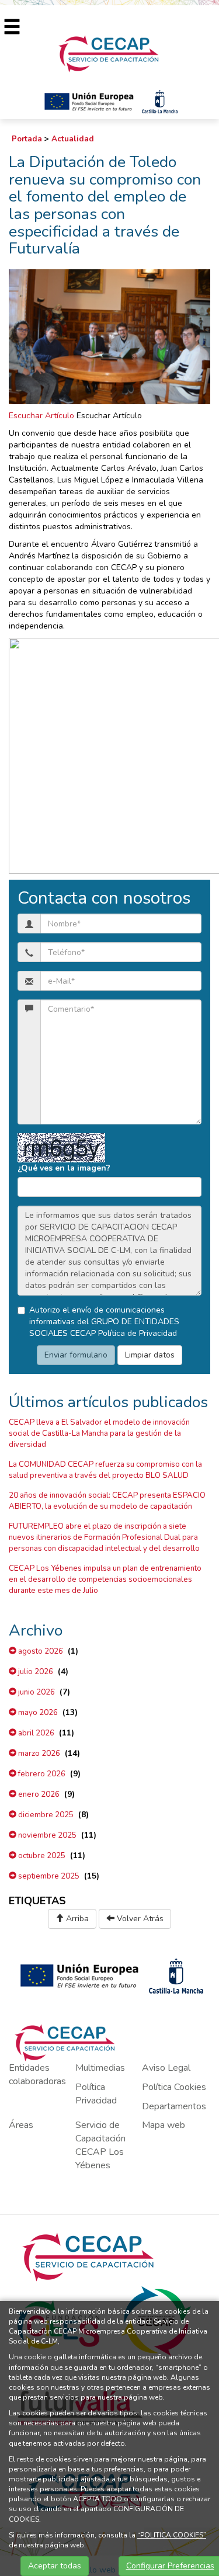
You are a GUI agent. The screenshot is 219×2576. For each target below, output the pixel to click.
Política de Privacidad (138, 1333)
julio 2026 (35, 1672)
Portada (27, 139)
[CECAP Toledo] (109, 53)
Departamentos (174, 2106)
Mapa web (164, 2125)
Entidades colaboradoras (37, 2075)
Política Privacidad (96, 2094)
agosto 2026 (40, 1651)
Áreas (21, 2125)
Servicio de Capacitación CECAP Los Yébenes (100, 2145)
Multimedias (100, 2068)
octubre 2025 (41, 1856)
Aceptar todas (55, 2566)
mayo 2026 (37, 1713)
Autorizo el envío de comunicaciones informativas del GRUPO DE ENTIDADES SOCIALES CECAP (104, 1322)
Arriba (76, 1919)
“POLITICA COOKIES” (172, 2535)
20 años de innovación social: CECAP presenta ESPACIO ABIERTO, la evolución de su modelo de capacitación (107, 1501)
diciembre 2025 (45, 1815)
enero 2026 (38, 1794)
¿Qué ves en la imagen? (64, 1168)
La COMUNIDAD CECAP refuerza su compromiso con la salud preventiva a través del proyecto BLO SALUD (105, 1470)
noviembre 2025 (46, 1835)
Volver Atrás (139, 1919)
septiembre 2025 (48, 1876)
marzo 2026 (38, 1754)
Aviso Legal (166, 2068)
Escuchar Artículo (41, 416)
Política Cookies (174, 2087)
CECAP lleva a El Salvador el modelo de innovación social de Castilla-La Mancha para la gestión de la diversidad (99, 1433)
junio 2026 (36, 1692)
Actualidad (73, 139)
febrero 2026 (41, 1774)
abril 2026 (35, 1733)
